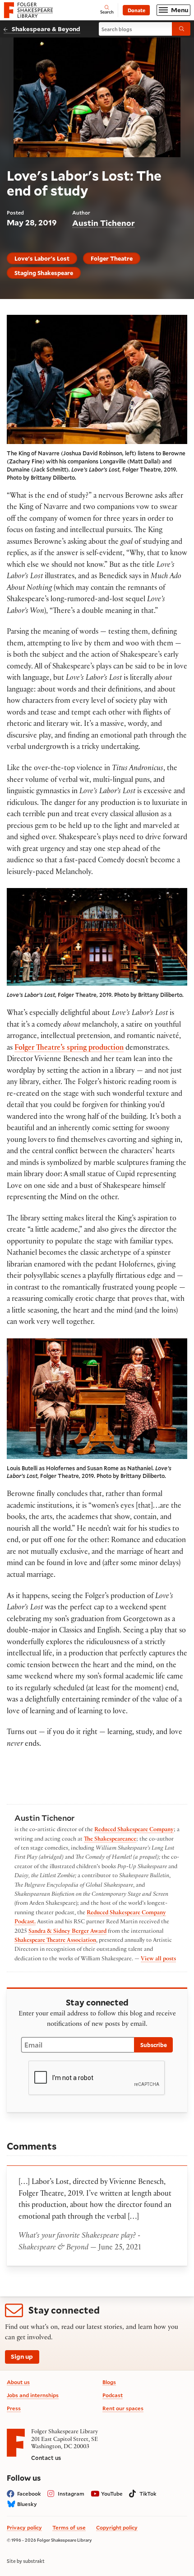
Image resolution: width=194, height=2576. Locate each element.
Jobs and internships (33, 2395)
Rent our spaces (123, 2408)
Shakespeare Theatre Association (55, 1941)
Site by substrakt (26, 2561)
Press (14, 2408)
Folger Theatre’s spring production (69, 1049)
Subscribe (154, 2045)
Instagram (71, 2494)
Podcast (113, 2395)
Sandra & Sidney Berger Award (67, 1932)
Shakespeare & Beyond (46, 29)
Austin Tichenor (104, 223)
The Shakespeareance (110, 1840)
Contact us (46, 2458)
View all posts (158, 1959)
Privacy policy (24, 2527)
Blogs (109, 2382)
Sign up (22, 2356)
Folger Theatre (112, 258)
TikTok (148, 2494)
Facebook (29, 2494)
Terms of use (69, 2527)
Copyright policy (117, 2527)
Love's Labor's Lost (42, 258)
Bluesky (27, 2504)
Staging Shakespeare (44, 273)
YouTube (112, 2494)
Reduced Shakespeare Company (134, 1830)
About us (18, 2382)
